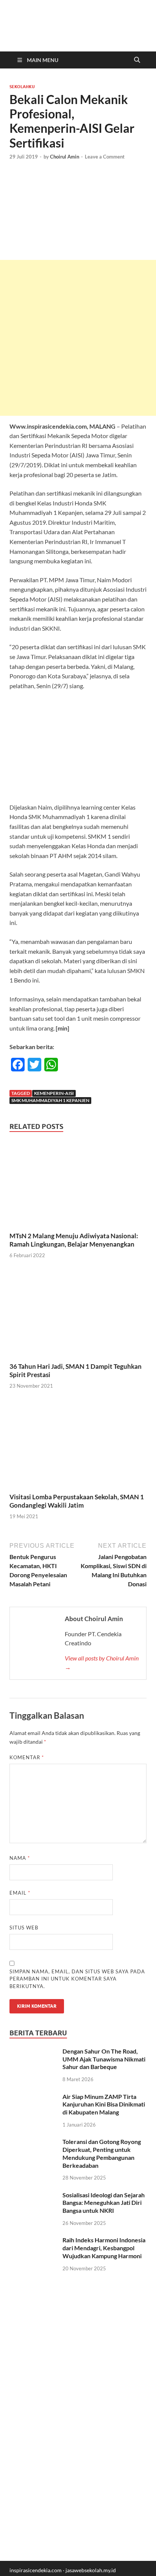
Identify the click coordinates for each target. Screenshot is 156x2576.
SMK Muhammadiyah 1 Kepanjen (50, 1100)
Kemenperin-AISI (54, 1093)
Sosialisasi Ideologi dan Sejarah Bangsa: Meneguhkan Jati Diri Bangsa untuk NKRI (104, 2203)
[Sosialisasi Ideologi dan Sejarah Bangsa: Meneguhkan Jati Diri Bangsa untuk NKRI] (33, 2196)
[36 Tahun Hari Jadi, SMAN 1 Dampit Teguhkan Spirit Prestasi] (78, 1316)
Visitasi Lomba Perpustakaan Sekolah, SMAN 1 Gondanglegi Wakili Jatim (77, 1501)
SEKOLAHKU (22, 87)
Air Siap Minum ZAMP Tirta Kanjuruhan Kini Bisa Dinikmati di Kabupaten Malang (104, 2104)
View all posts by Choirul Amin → (102, 1663)
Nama (20, 1858)
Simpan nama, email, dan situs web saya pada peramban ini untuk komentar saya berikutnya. (77, 1979)
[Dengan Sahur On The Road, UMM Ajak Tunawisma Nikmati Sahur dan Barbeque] (33, 2052)
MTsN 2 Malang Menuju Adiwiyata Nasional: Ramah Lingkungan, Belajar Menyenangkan (74, 1240)
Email (20, 1893)
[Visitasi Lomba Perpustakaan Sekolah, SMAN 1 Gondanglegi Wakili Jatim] (78, 1447)
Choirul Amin (65, 157)
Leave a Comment (105, 157)
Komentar (27, 1757)
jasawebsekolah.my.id (91, 2570)
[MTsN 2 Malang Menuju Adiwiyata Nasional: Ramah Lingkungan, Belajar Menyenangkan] (78, 1185)
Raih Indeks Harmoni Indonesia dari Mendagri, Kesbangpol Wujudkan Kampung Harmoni (104, 2248)
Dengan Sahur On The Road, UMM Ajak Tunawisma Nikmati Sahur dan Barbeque (104, 2059)
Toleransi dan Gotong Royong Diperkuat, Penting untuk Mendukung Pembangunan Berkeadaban (102, 2153)
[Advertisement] (78, 338)
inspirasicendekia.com (36, 2570)
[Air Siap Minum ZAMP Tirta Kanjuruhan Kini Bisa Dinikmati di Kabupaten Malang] (33, 2097)
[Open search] (137, 60)
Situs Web (24, 1928)
